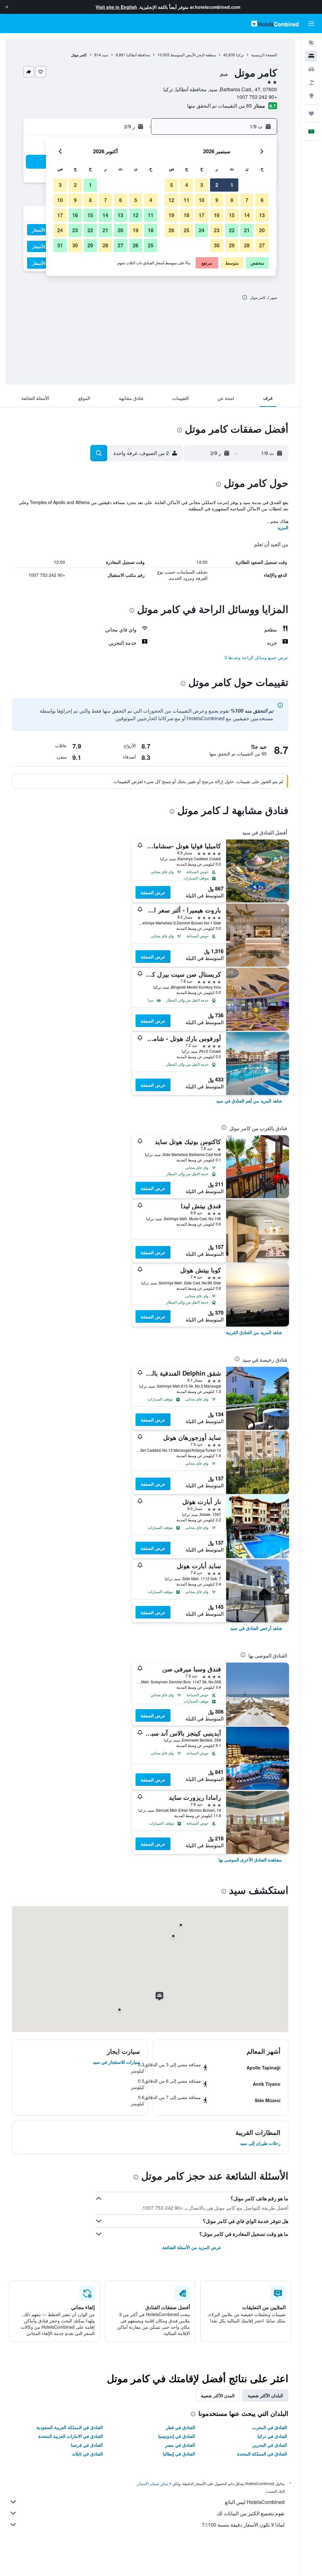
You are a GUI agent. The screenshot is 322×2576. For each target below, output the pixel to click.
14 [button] (247, 215)
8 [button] (232, 200)
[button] (7, 7)
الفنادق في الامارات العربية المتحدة (71, 2436)
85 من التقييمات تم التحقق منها (219, 106)
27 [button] (262, 245)
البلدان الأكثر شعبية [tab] (265, 2395)
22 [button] (232, 230)
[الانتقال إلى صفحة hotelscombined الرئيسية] (275, 23)
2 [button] (217, 185)
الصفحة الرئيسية (264, 55)
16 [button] (217, 215)
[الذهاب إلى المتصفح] (311, 96)
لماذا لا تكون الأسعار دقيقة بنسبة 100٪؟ (243, 2525)
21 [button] (247, 230)
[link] (249, 1101)
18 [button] (186, 215)
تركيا (240, 55)
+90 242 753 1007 (257, 97)
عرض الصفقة (153, 892)
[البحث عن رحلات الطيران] (311, 43)
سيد (105, 55)
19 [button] (171, 215)
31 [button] (60, 245)
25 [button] (186, 230)
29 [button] (232, 245)
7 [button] (247, 200)
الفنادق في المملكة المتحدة (262, 2454)
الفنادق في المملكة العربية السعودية (70, 2427)
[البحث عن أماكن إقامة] (311, 56)
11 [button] (186, 200)
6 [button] (262, 200)
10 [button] (202, 200)
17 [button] (202, 215)
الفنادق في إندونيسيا (177, 2436)
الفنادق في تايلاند (87, 2454)
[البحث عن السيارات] (311, 69)
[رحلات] (311, 114)
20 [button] (262, 230)
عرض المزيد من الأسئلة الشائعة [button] (192, 2247)
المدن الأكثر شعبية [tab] (218, 2395)
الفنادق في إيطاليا (179, 2454)
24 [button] (202, 230)
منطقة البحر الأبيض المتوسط (193, 55)
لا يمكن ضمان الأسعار (154, 2483)
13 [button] (262, 215)
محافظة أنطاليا (138, 55)
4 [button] (187, 185)
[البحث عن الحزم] (311, 82)
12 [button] (171, 200)
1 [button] (232, 185)
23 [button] (217, 230)
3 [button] (202, 185)
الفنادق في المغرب (270, 2427)
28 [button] (247, 245)
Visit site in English (116, 7)
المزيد (283, 527)
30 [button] (217, 245)
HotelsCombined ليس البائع (255, 2502)
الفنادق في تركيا (272, 2436)
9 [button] (217, 200)
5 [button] (172, 185)
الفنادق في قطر (180, 2427)
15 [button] (232, 215)
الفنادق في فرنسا (87, 2445)
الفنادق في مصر (180, 2445)
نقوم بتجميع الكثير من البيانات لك (251, 2513)
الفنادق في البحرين (270, 2445)
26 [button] (171, 230)
